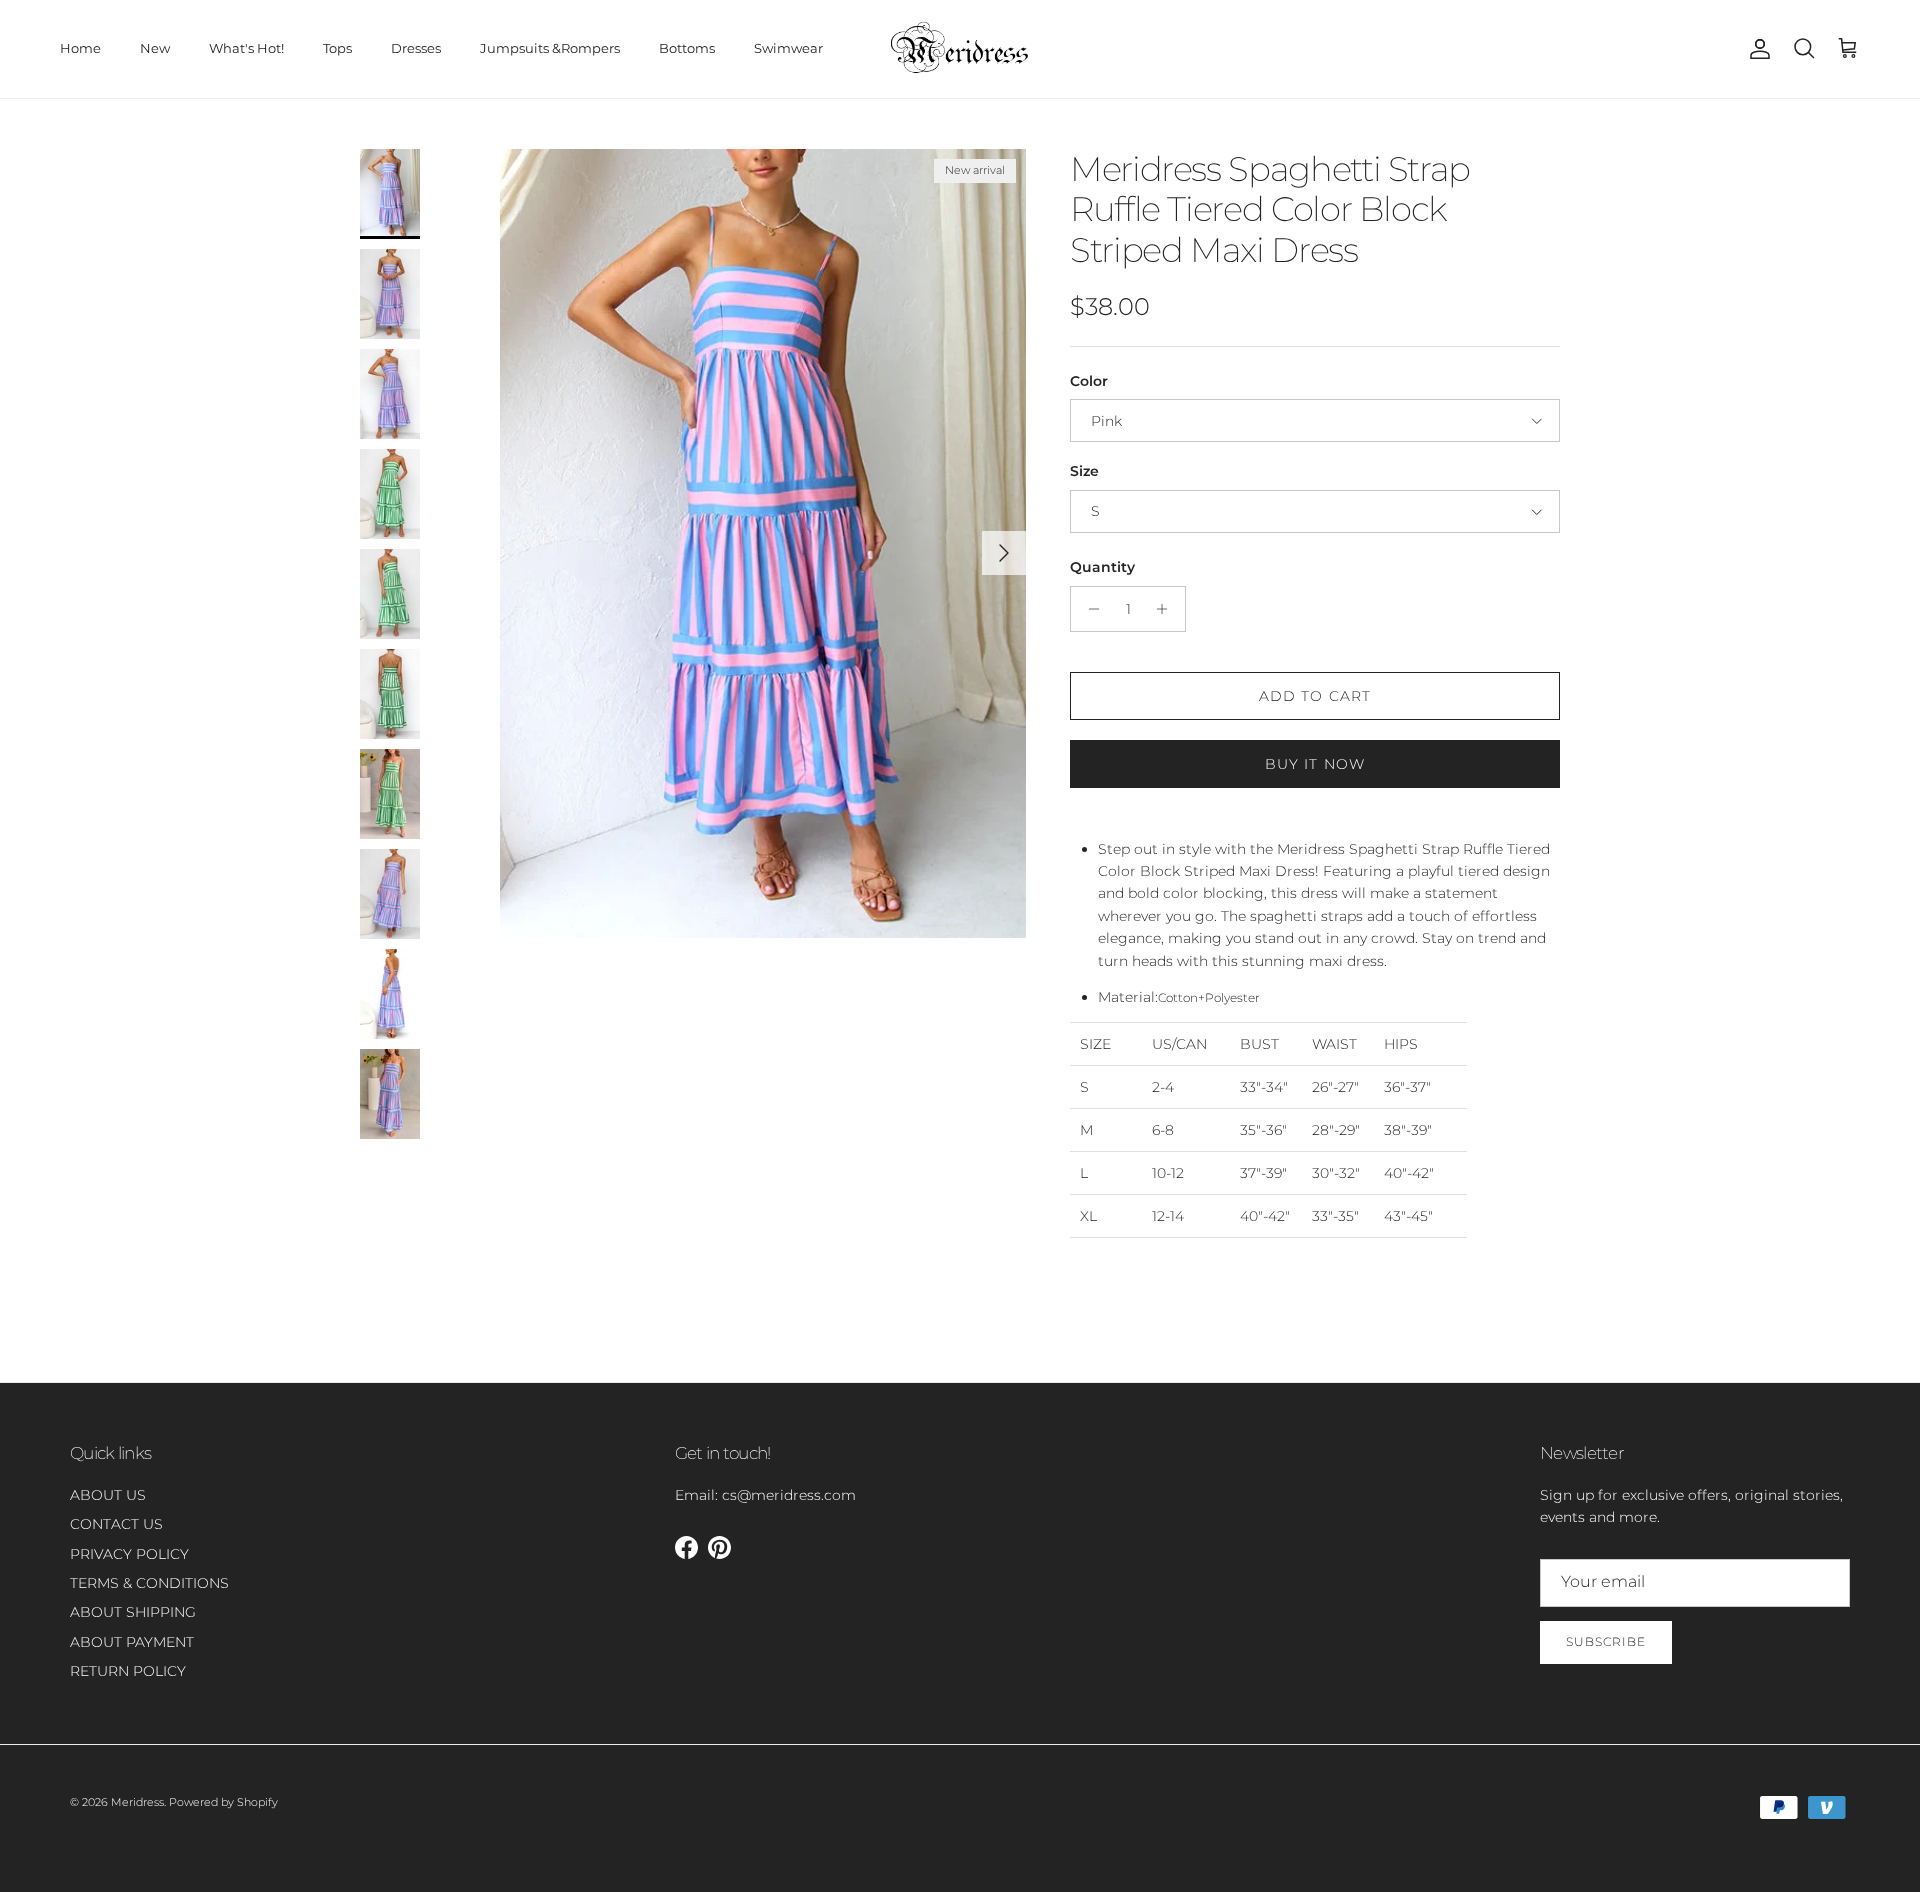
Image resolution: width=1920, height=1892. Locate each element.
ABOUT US (108, 1495)
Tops (337, 48)
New (155, 48)
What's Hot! (246, 48)
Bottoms (687, 48)
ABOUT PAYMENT (132, 1642)
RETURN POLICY (128, 1671)
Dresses (416, 48)
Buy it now (1315, 764)
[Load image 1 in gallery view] (763, 543)
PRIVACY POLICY (129, 1554)
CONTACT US (116, 1524)
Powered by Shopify (223, 1802)
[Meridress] (960, 49)
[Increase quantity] (1167, 609)
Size (1084, 471)
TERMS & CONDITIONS (149, 1583)
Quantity (1102, 567)
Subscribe (1606, 1641)
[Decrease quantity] (1088, 609)
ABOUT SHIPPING (133, 1612)
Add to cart (1315, 696)
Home (80, 48)
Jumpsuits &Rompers (550, 48)
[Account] (1756, 49)
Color (1089, 381)
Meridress (137, 1802)
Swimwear (788, 48)
